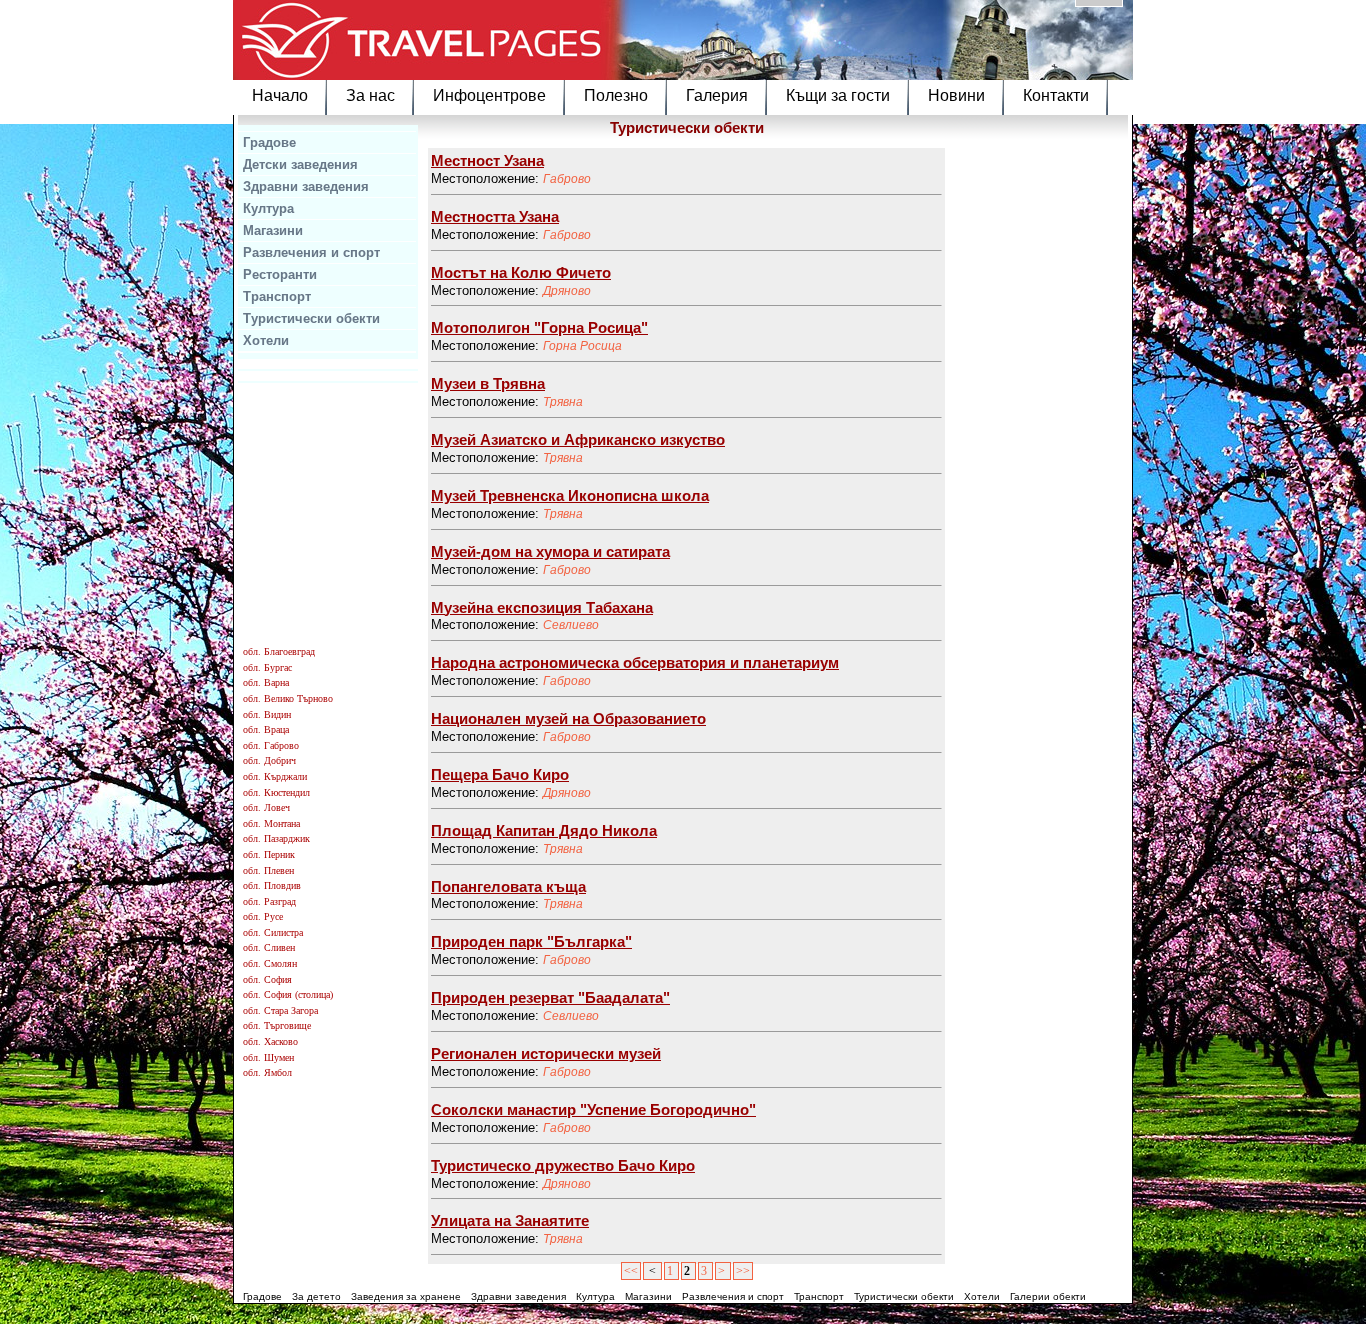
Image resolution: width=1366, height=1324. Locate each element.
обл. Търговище (277, 1025)
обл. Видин (267, 714)
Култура (268, 208)
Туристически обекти (311, 318)
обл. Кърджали (275, 776)
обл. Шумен (268, 1057)
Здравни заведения (306, 186)
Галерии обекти (1048, 1296)
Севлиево (571, 625)
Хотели (266, 340)
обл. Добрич (269, 760)
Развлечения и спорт (311, 252)
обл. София (267, 979)
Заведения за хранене (406, 1296)
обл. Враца (266, 729)
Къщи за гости (838, 95)
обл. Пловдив (272, 885)
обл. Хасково (270, 1041)
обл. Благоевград (279, 651)
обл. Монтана (271, 823)
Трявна (563, 402)
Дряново (567, 291)
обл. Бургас (267, 667)
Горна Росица (582, 346)
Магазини (273, 230)
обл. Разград (269, 901)
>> (743, 1271)
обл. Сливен (269, 947)
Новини (956, 95)
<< (631, 1271)
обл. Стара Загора (280, 1010)
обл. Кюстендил (276, 792)
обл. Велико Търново (288, 698)
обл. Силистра (273, 932)
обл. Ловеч (266, 807)
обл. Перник (269, 854)
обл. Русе (263, 916)
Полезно (616, 95)
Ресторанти (280, 274)
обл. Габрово (271, 745)
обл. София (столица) (288, 994)
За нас (370, 95)
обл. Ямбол (267, 1072)
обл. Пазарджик (276, 838)
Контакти (1056, 95)
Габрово (567, 179)
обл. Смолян (270, 963)
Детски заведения (300, 164)
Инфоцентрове (489, 95)
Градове (269, 142)
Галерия (717, 95)
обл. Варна (266, 682)
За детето (316, 1296)
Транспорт (277, 296)
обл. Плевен (268, 870)
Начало (280, 95)
